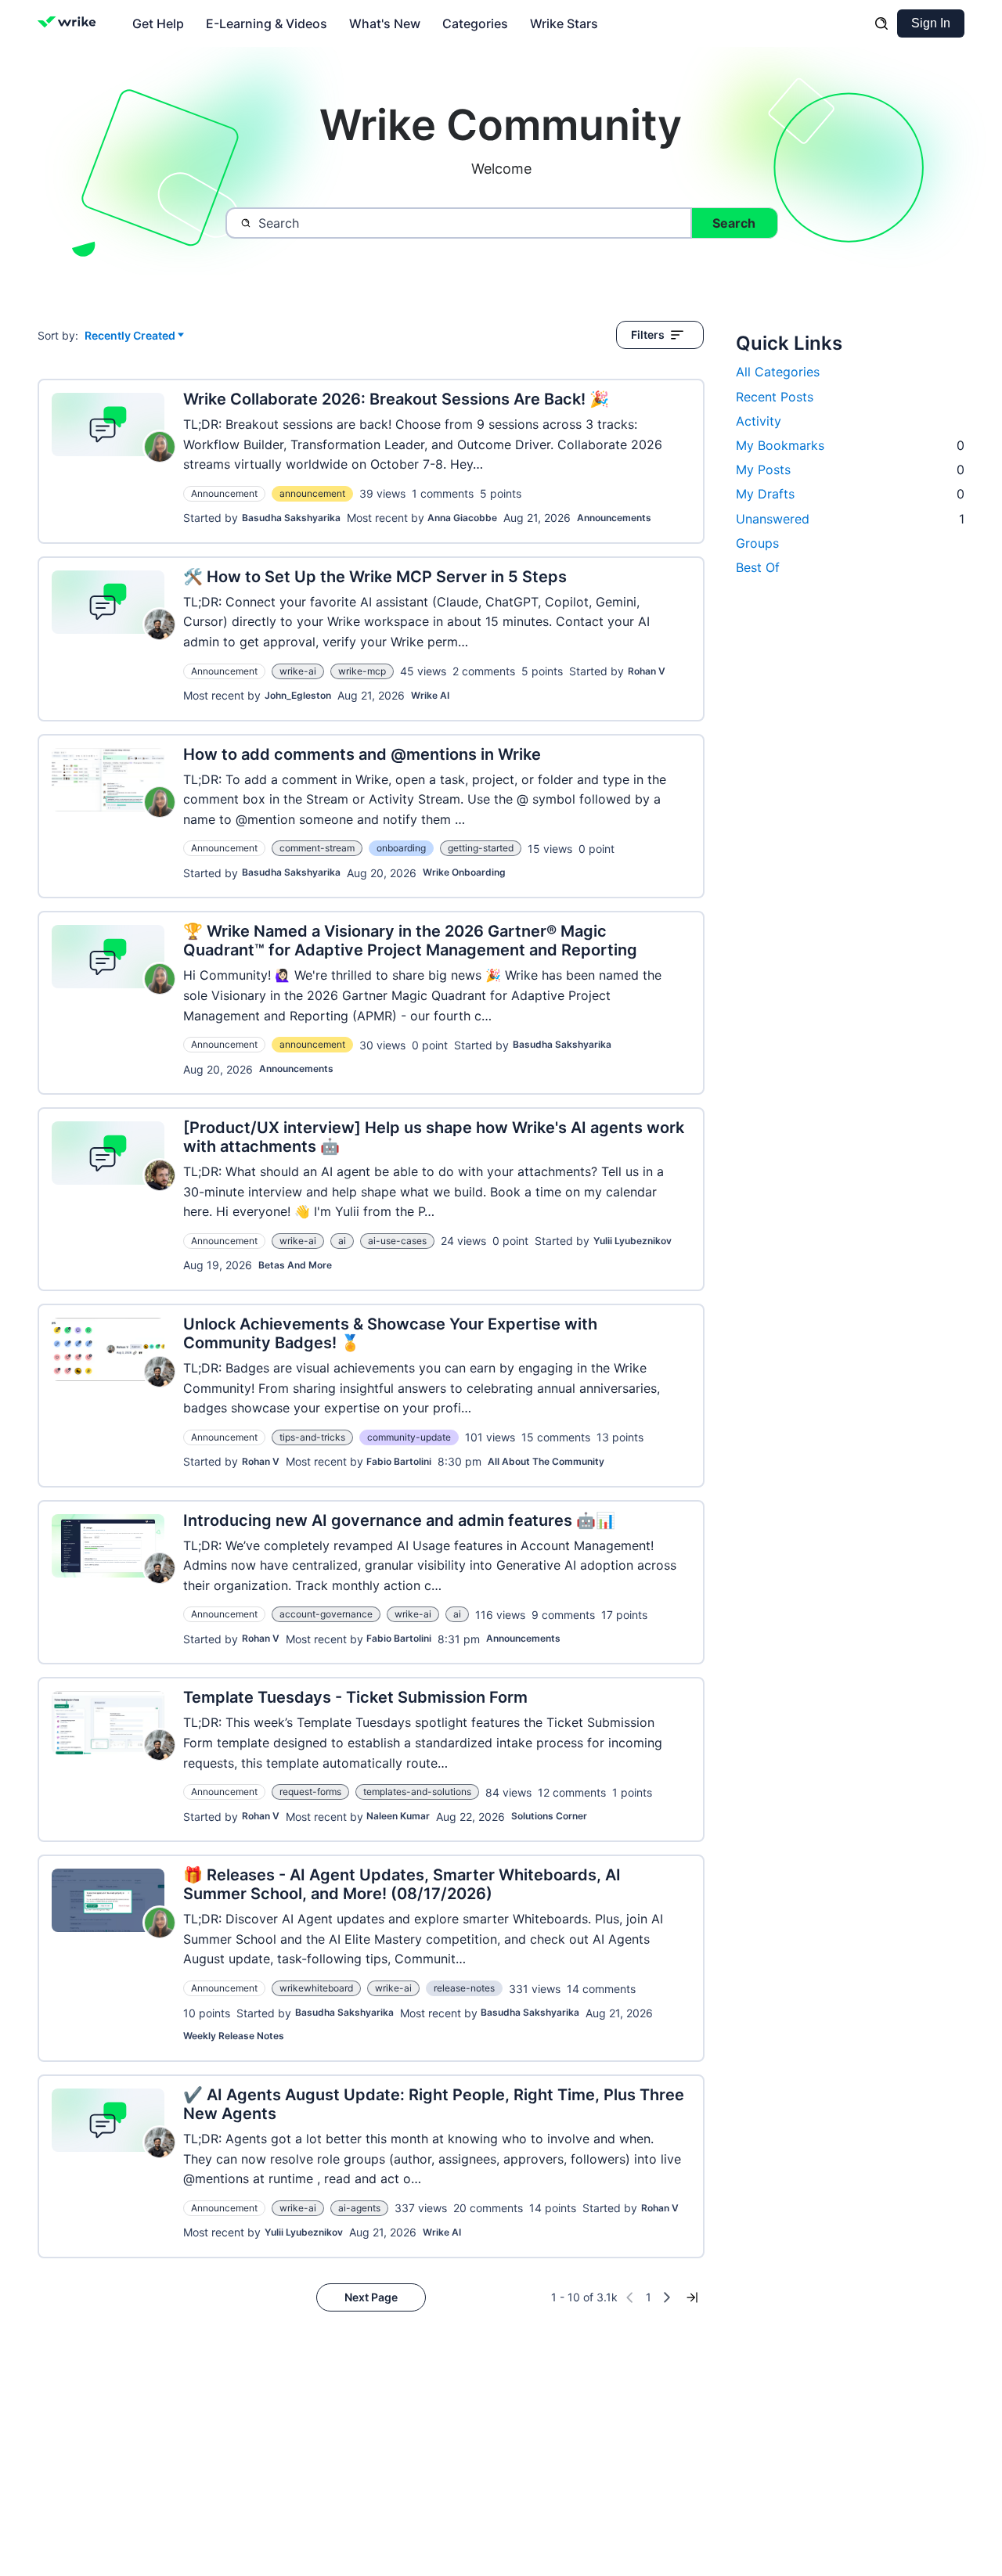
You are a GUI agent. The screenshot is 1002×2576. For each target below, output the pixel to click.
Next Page (371, 2297)
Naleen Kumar (398, 1816)
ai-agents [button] (359, 2208)
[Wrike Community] (70, 23)
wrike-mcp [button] (362, 671)
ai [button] (342, 1241)
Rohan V (647, 671)
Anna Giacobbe (462, 518)
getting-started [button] (481, 848)
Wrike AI (430, 695)
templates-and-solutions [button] (417, 1792)
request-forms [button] (310, 1792)
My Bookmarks (850, 445)
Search (734, 223)
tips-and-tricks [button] (312, 1437)
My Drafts (850, 494)
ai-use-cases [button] (397, 1241)
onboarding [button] (401, 848)
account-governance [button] (326, 1614)
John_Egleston (298, 695)
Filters (648, 335)
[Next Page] (667, 2297)
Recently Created (130, 336)
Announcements (614, 518)
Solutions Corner (549, 1816)
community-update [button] (409, 1437)
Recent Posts (775, 397)
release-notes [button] (464, 1988)
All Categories (778, 372)
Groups (757, 543)
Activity (759, 421)
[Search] (881, 23)
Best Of (758, 567)
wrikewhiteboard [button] (316, 1988)
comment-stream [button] (317, 848)
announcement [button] (312, 493)
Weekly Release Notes (234, 2036)
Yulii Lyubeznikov (633, 1241)
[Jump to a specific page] (692, 2297)
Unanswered (850, 519)
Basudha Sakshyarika (291, 518)
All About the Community (546, 1461)
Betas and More (295, 1265)
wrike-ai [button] (298, 671)
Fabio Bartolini (399, 1461)
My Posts (850, 470)
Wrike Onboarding (464, 872)
